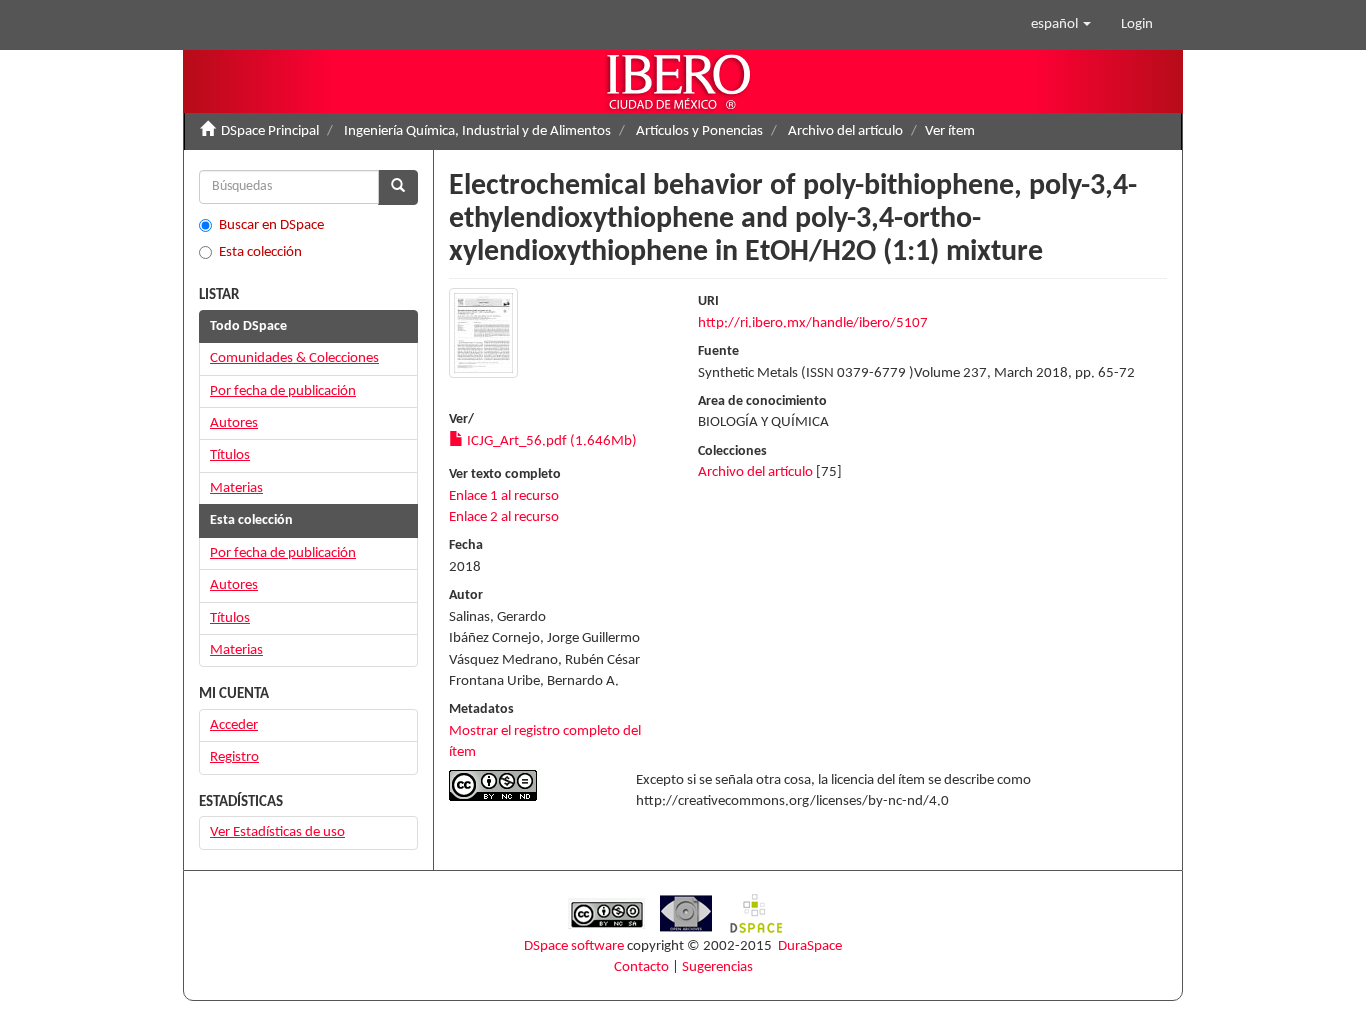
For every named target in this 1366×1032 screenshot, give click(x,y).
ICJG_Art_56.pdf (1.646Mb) (550, 441)
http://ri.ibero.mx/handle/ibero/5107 (813, 323)
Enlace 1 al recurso (504, 496)
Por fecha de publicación (283, 391)
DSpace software (574, 946)
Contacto (641, 967)
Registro (234, 757)
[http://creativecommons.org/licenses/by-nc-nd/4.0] (527, 785)
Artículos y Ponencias (699, 131)
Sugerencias (717, 967)
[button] (1061, 25)
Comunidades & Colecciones (294, 358)
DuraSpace (810, 946)
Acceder (234, 725)
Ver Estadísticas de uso (277, 832)
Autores (234, 423)
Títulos (230, 455)
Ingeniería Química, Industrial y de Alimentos (477, 131)
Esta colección (260, 252)
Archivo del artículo (845, 131)
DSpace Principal (270, 131)
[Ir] (398, 187)
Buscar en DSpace (271, 225)
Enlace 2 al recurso (504, 517)
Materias (236, 488)
